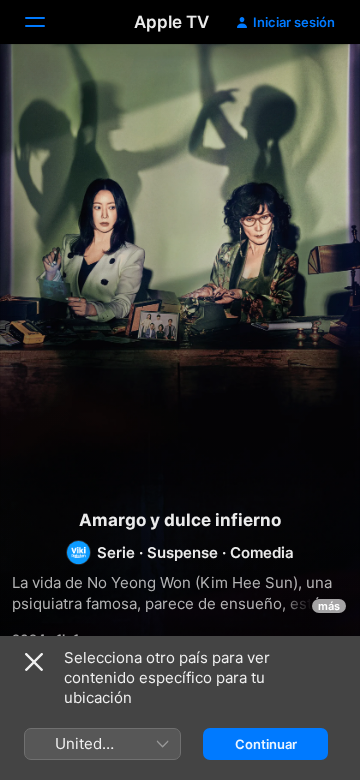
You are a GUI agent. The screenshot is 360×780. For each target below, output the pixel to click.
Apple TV (171, 22)
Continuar (266, 744)
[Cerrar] (34, 662)
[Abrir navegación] (47, 22)
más (329, 606)
